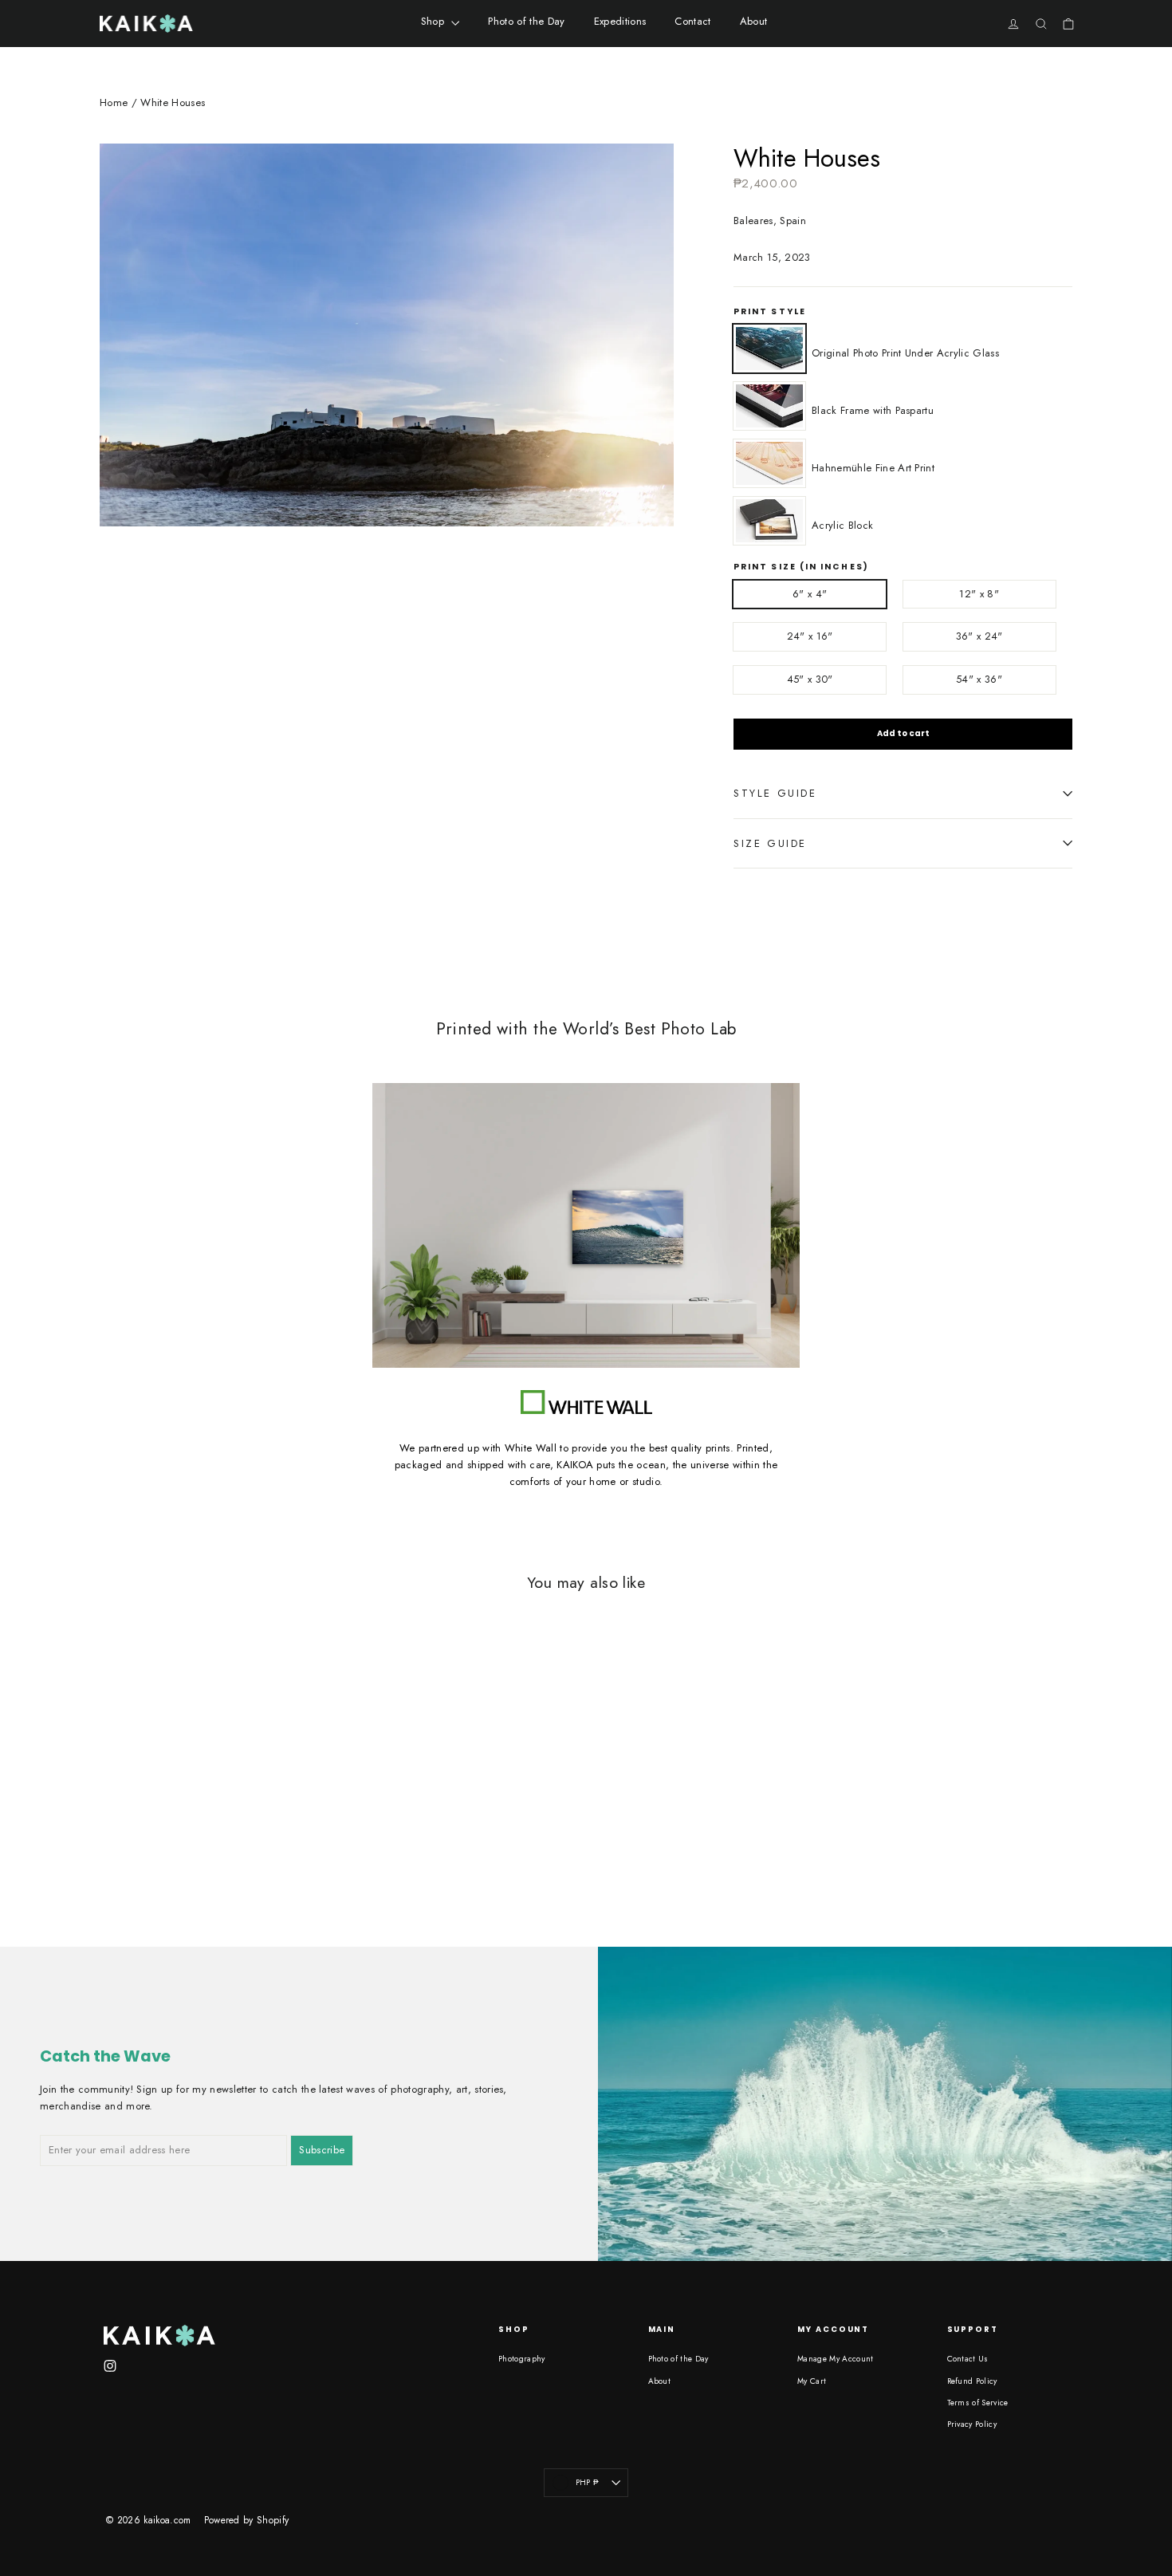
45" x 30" (810, 679)
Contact (692, 21)
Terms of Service (978, 2403)
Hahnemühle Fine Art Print (769, 463)
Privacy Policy (972, 2424)
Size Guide (770, 843)
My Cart (812, 2381)
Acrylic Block (769, 521)
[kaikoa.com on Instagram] (110, 2366)
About (754, 21)
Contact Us (968, 2359)
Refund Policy (972, 2381)
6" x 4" (810, 594)
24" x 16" (810, 636)
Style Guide (775, 793)
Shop (435, 21)
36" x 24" (979, 636)
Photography (522, 2359)
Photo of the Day (526, 21)
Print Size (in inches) (801, 567)
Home (114, 102)
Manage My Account (836, 2359)
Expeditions (620, 21)
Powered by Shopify (247, 2520)
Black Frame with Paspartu (769, 406)
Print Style (770, 312)
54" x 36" (979, 679)
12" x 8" (979, 594)
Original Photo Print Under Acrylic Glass (769, 349)
